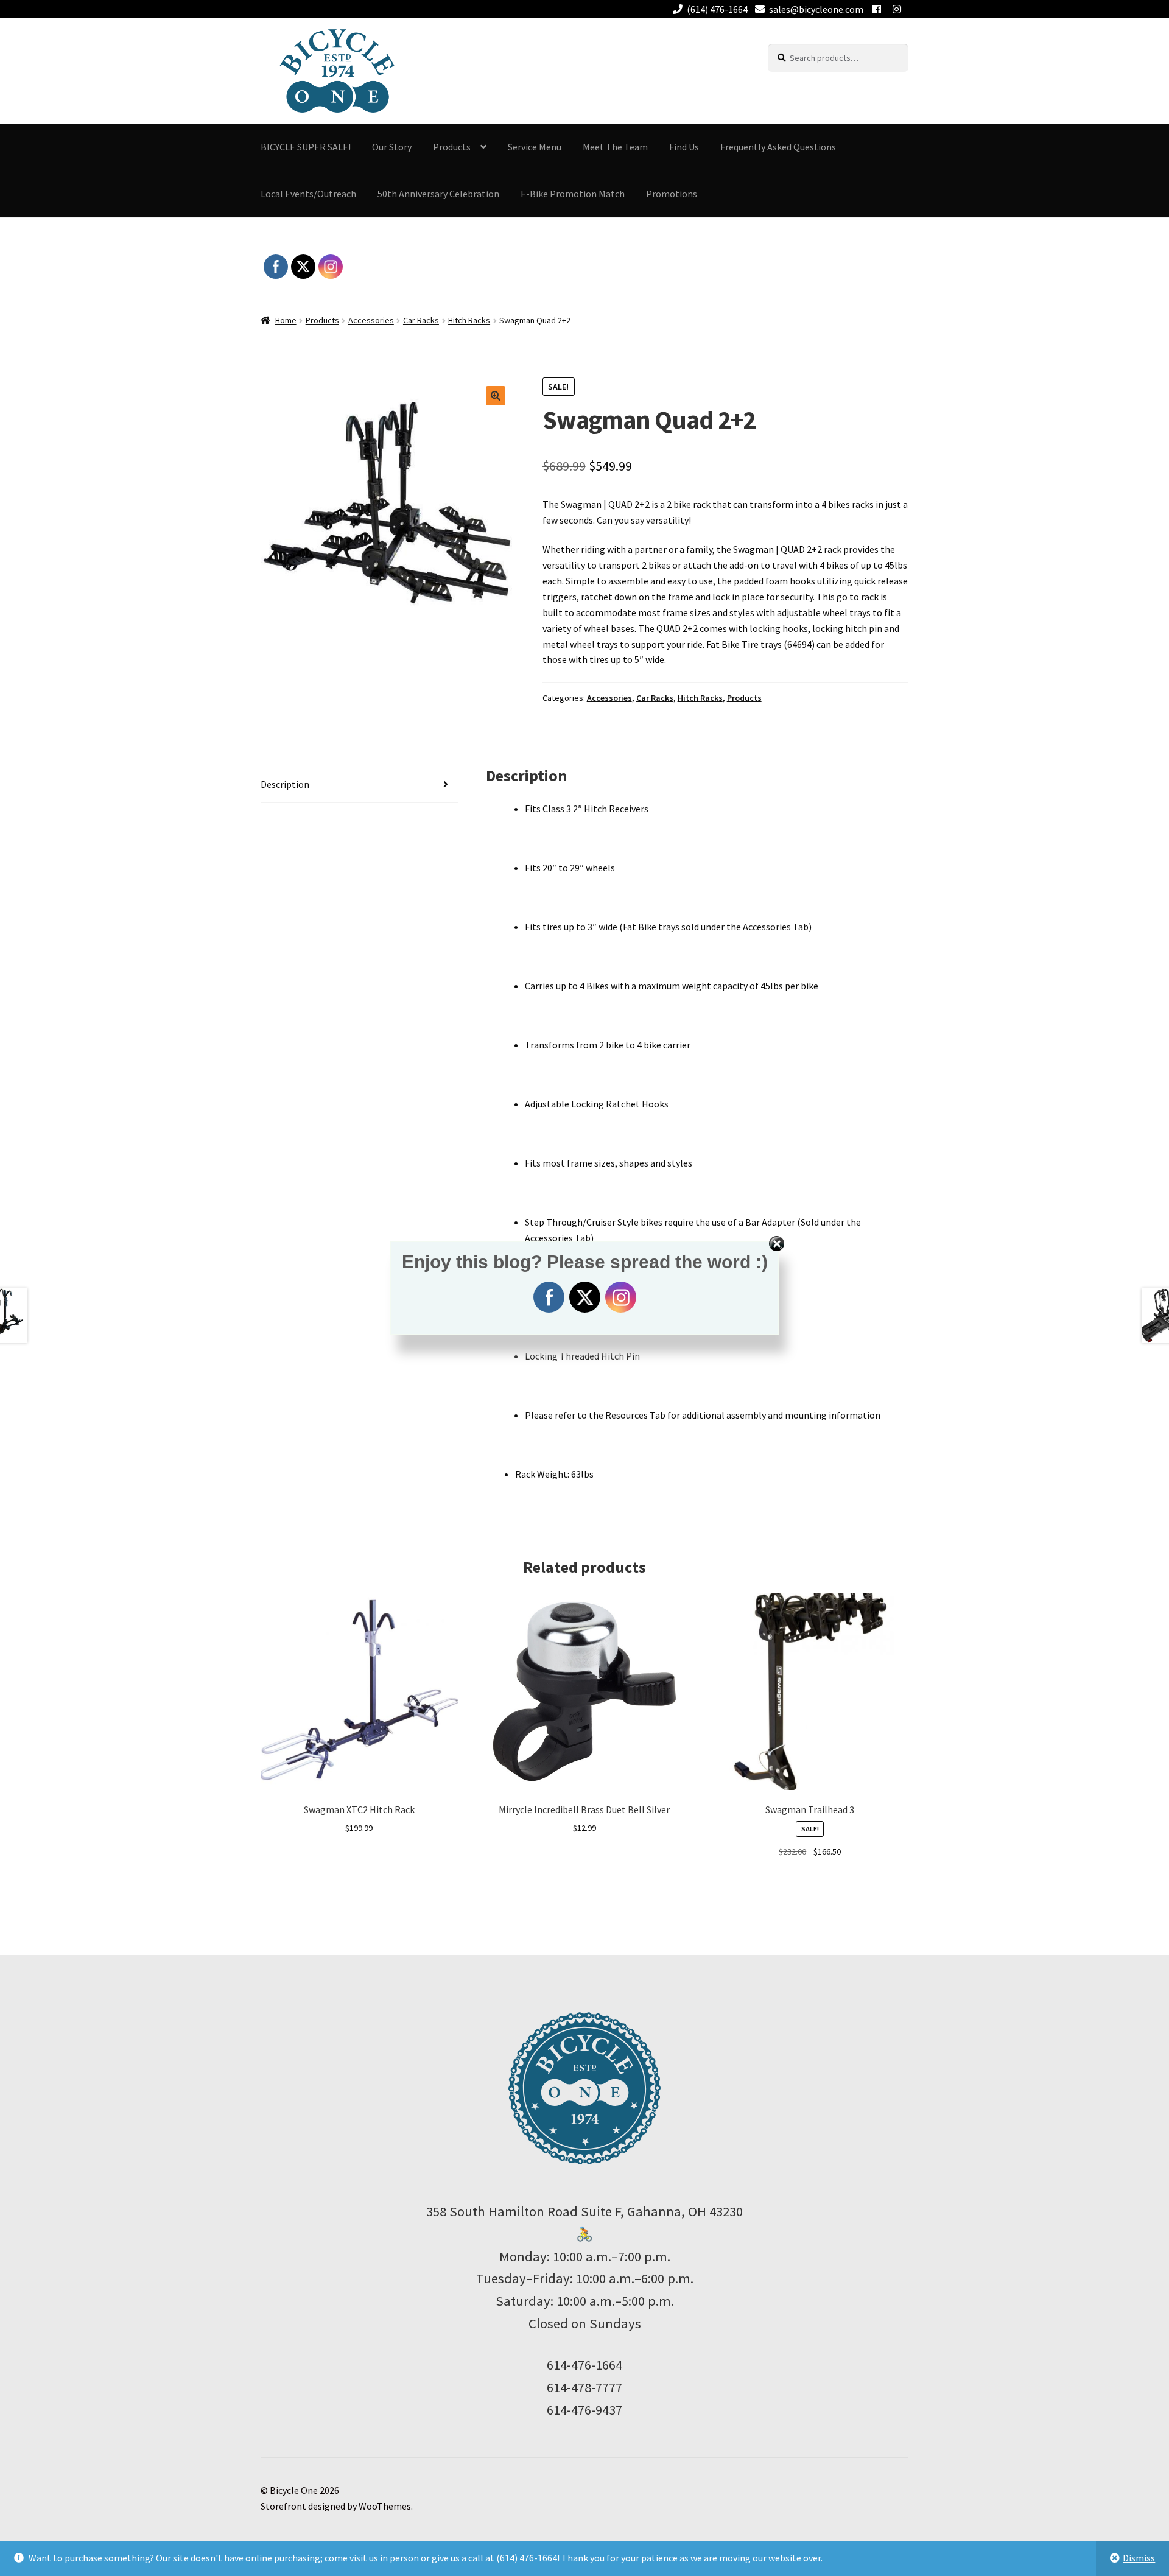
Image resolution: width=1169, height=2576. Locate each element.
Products (322, 320)
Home (286, 320)
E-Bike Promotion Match (573, 194)
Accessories (371, 320)
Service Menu (535, 147)
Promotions (672, 194)
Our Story (392, 147)
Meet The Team (615, 147)
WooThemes (385, 2506)
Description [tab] (285, 784)
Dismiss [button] (1139, 2558)
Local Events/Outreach (308, 194)
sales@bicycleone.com (816, 9)
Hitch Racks (469, 320)
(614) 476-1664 (717, 9)
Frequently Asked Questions (778, 147)
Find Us (684, 147)
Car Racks (421, 320)
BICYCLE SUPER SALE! (306, 147)
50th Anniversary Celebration (438, 194)
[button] (496, 396)
